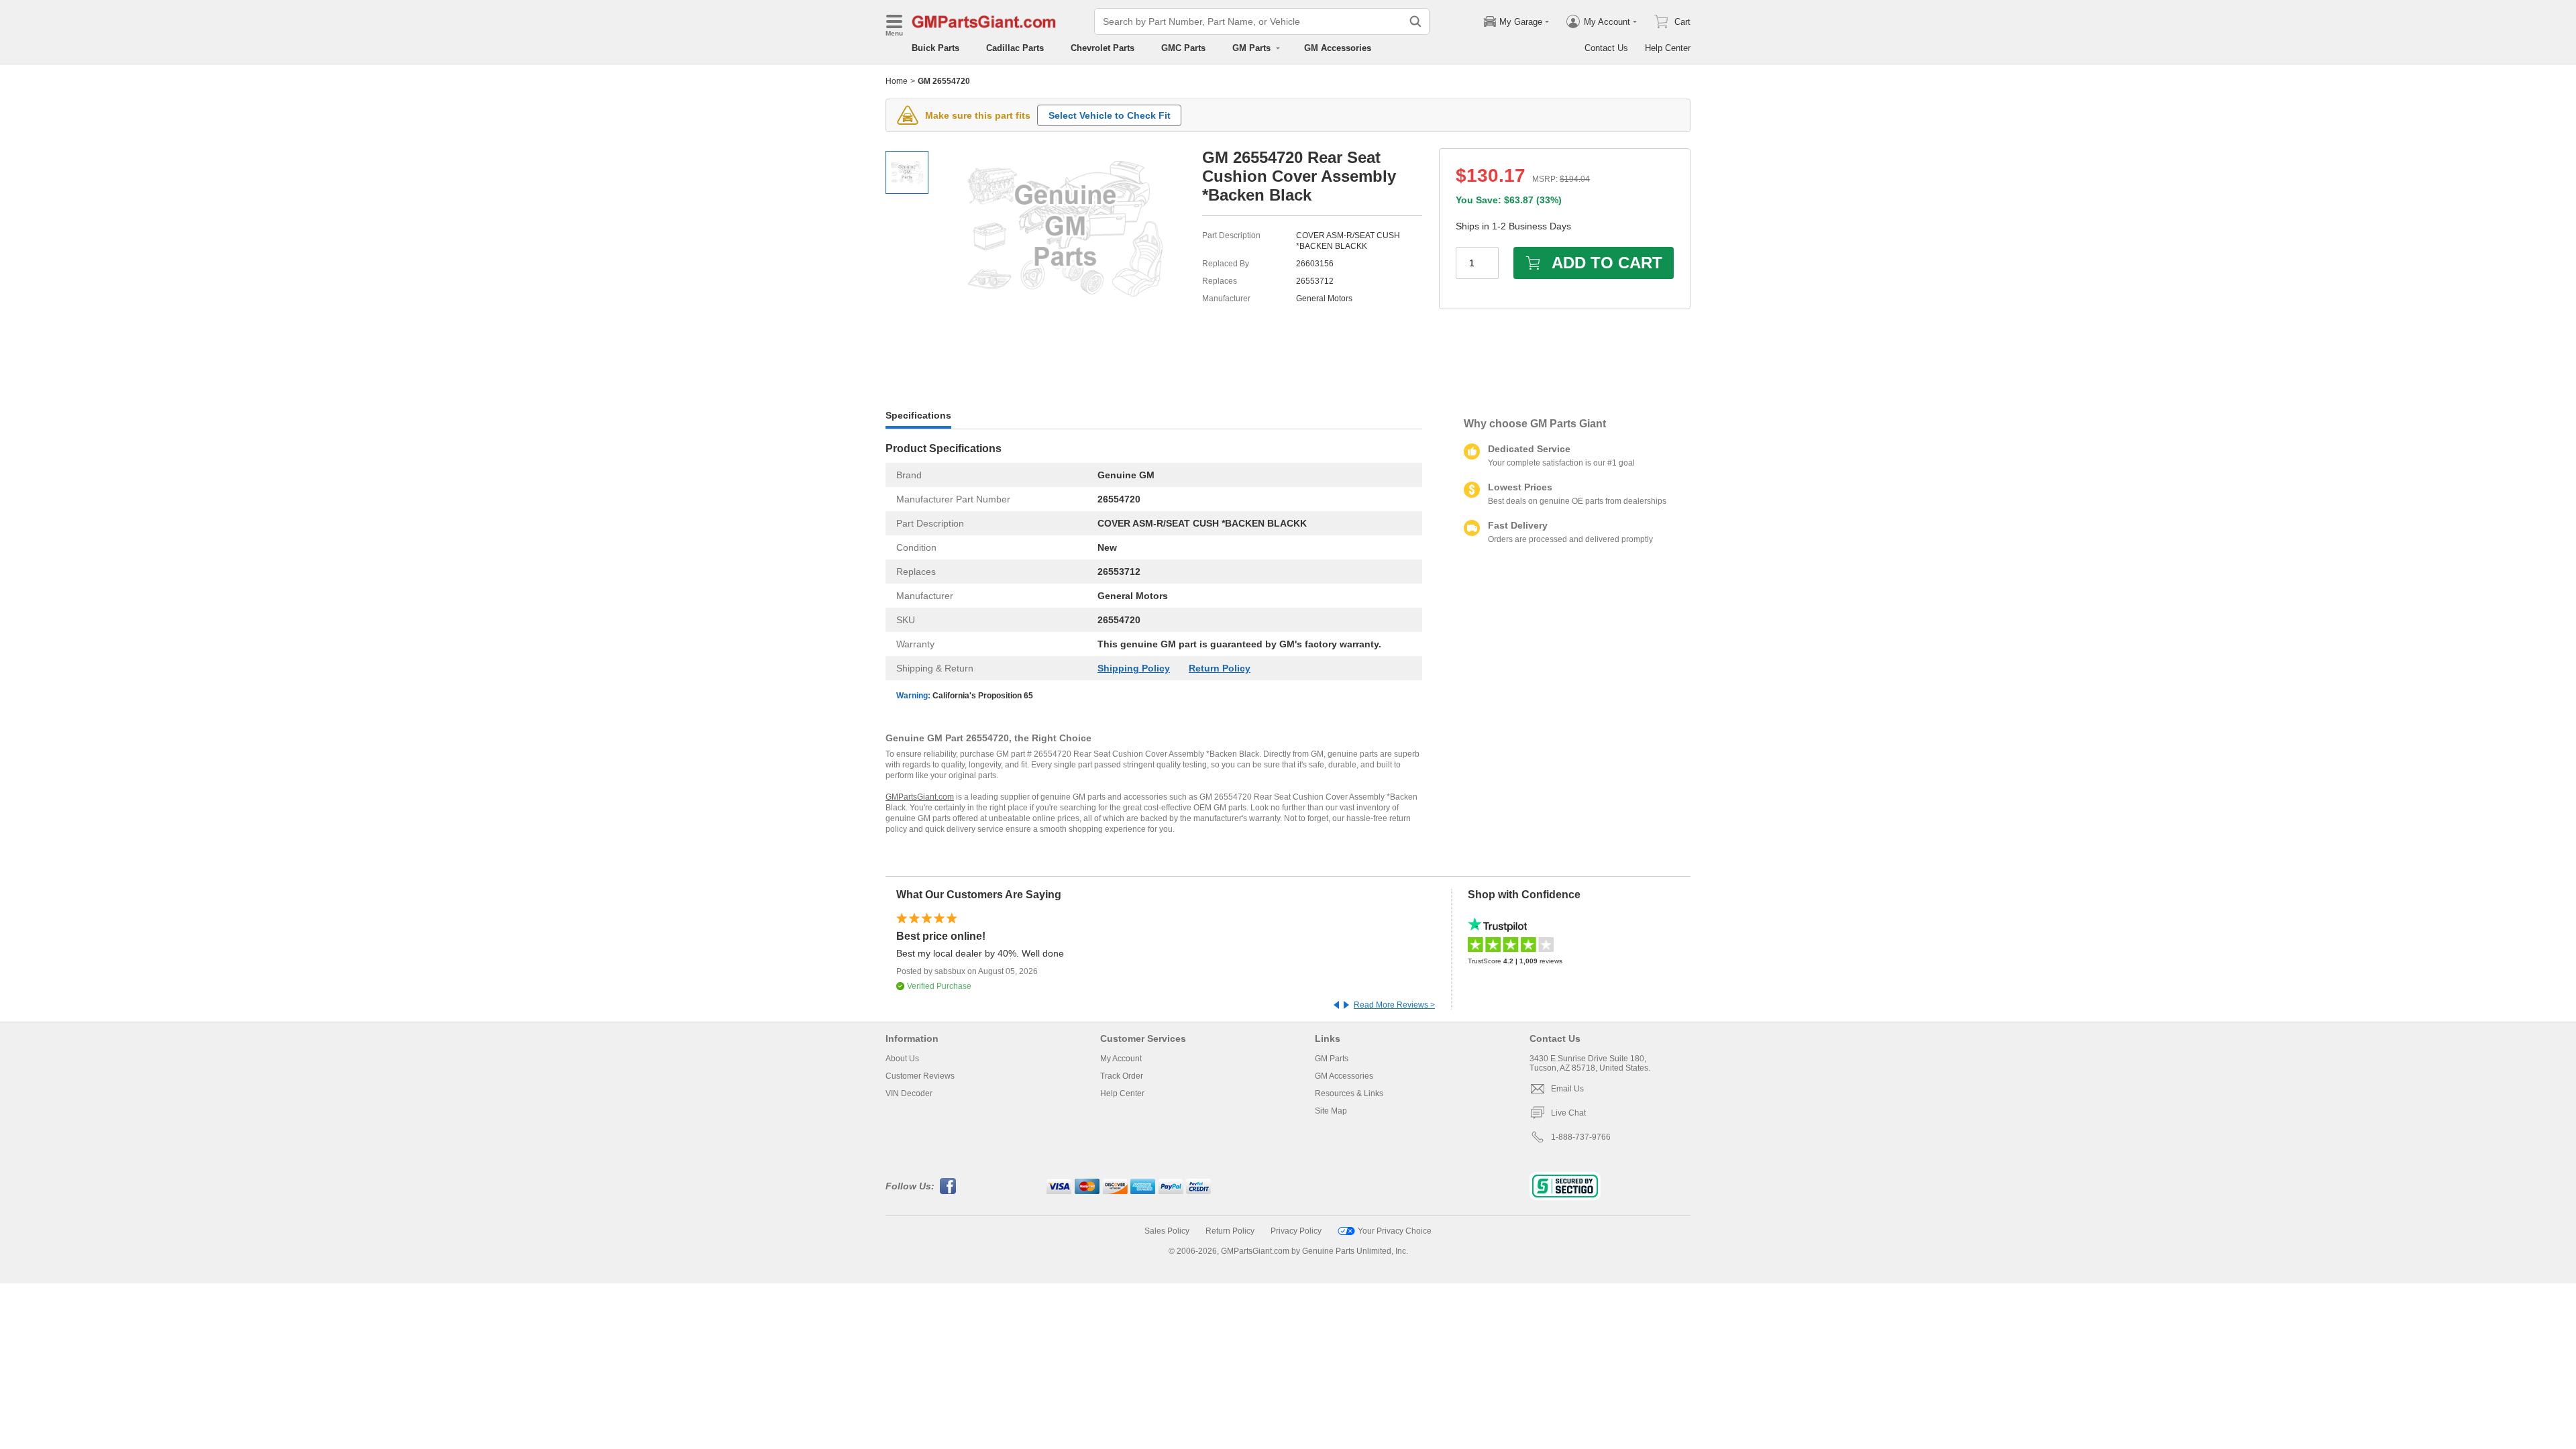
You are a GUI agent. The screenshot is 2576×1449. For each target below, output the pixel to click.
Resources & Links (1349, 1093)
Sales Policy (1167, 1231)
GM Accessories (1338, 48)
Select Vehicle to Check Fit (1110, 115)
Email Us (1567, 1089)
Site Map (1331, 1111)
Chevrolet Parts (1103, 48)
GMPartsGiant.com (920, 797)
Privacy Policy (1296, 1231)
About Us (902, 1059)
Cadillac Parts (1015, 48)
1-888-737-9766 (1581, 1137)
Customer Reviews (920, 1076)
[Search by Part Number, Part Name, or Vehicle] (1415, 21)
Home (897, 81)
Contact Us (1606, 48)
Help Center (1668, 48)
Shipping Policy (1134, 668)
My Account (1121, 1059)
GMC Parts (1183, 48)
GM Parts (1332, 1059)
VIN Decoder (909, 1093)
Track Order (1122, 1076)
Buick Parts (935, 48)
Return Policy (1220, 668)
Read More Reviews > (1394, 1005)
